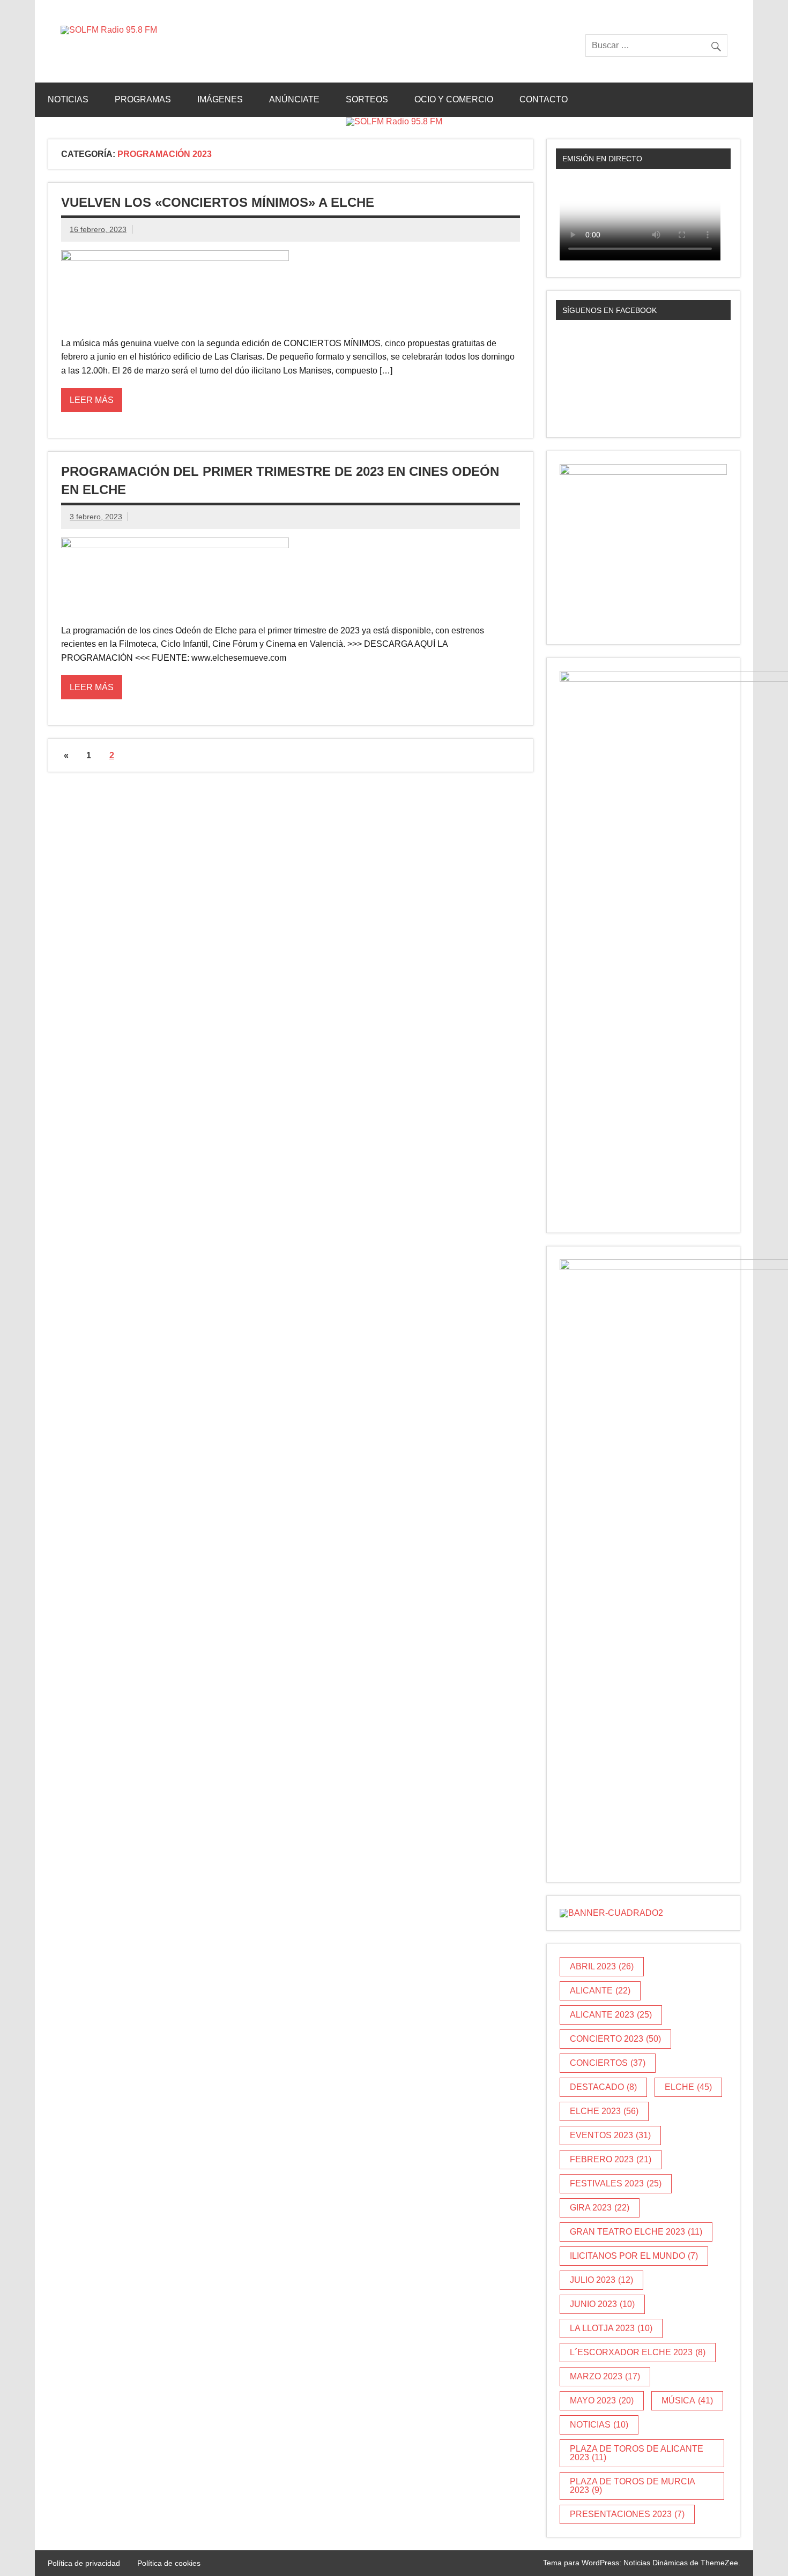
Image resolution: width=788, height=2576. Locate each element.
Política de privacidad (84, 2563)
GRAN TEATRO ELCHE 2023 (636, 2232)
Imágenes (220, 99)
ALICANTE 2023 (611, 2015)
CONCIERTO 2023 (615, 2039)
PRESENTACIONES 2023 (627, 2514)
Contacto (544, 99)
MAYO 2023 (602, 2400)
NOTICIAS (599, 2425)
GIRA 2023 (600, 2208)
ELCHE (688, 2087)
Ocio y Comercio (454, 99)
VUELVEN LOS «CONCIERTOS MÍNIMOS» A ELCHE (218, 202)
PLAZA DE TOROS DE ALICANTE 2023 (637, 2453)
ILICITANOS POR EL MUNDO (634, 2256)
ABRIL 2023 (602, 1966)
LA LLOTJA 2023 (611, 2328)
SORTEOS (367, 99)
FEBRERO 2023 (611, 2159)
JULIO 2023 (601, 2280)
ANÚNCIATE (294, 99)
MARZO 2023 (605, 2376)
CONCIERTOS (608, 2063)
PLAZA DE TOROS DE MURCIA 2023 (633, 2486)
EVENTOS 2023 (610, 2135)
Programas (143, 99)
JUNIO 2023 (602, 2304)
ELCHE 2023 (604, 2111)
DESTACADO (603, 2087)
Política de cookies (169, 2563)
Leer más (92, 400)
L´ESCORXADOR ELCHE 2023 (638, 2352)
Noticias (68, 99)
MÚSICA (687, 2400)
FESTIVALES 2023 (616, 2183)
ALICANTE (600, 1991)
